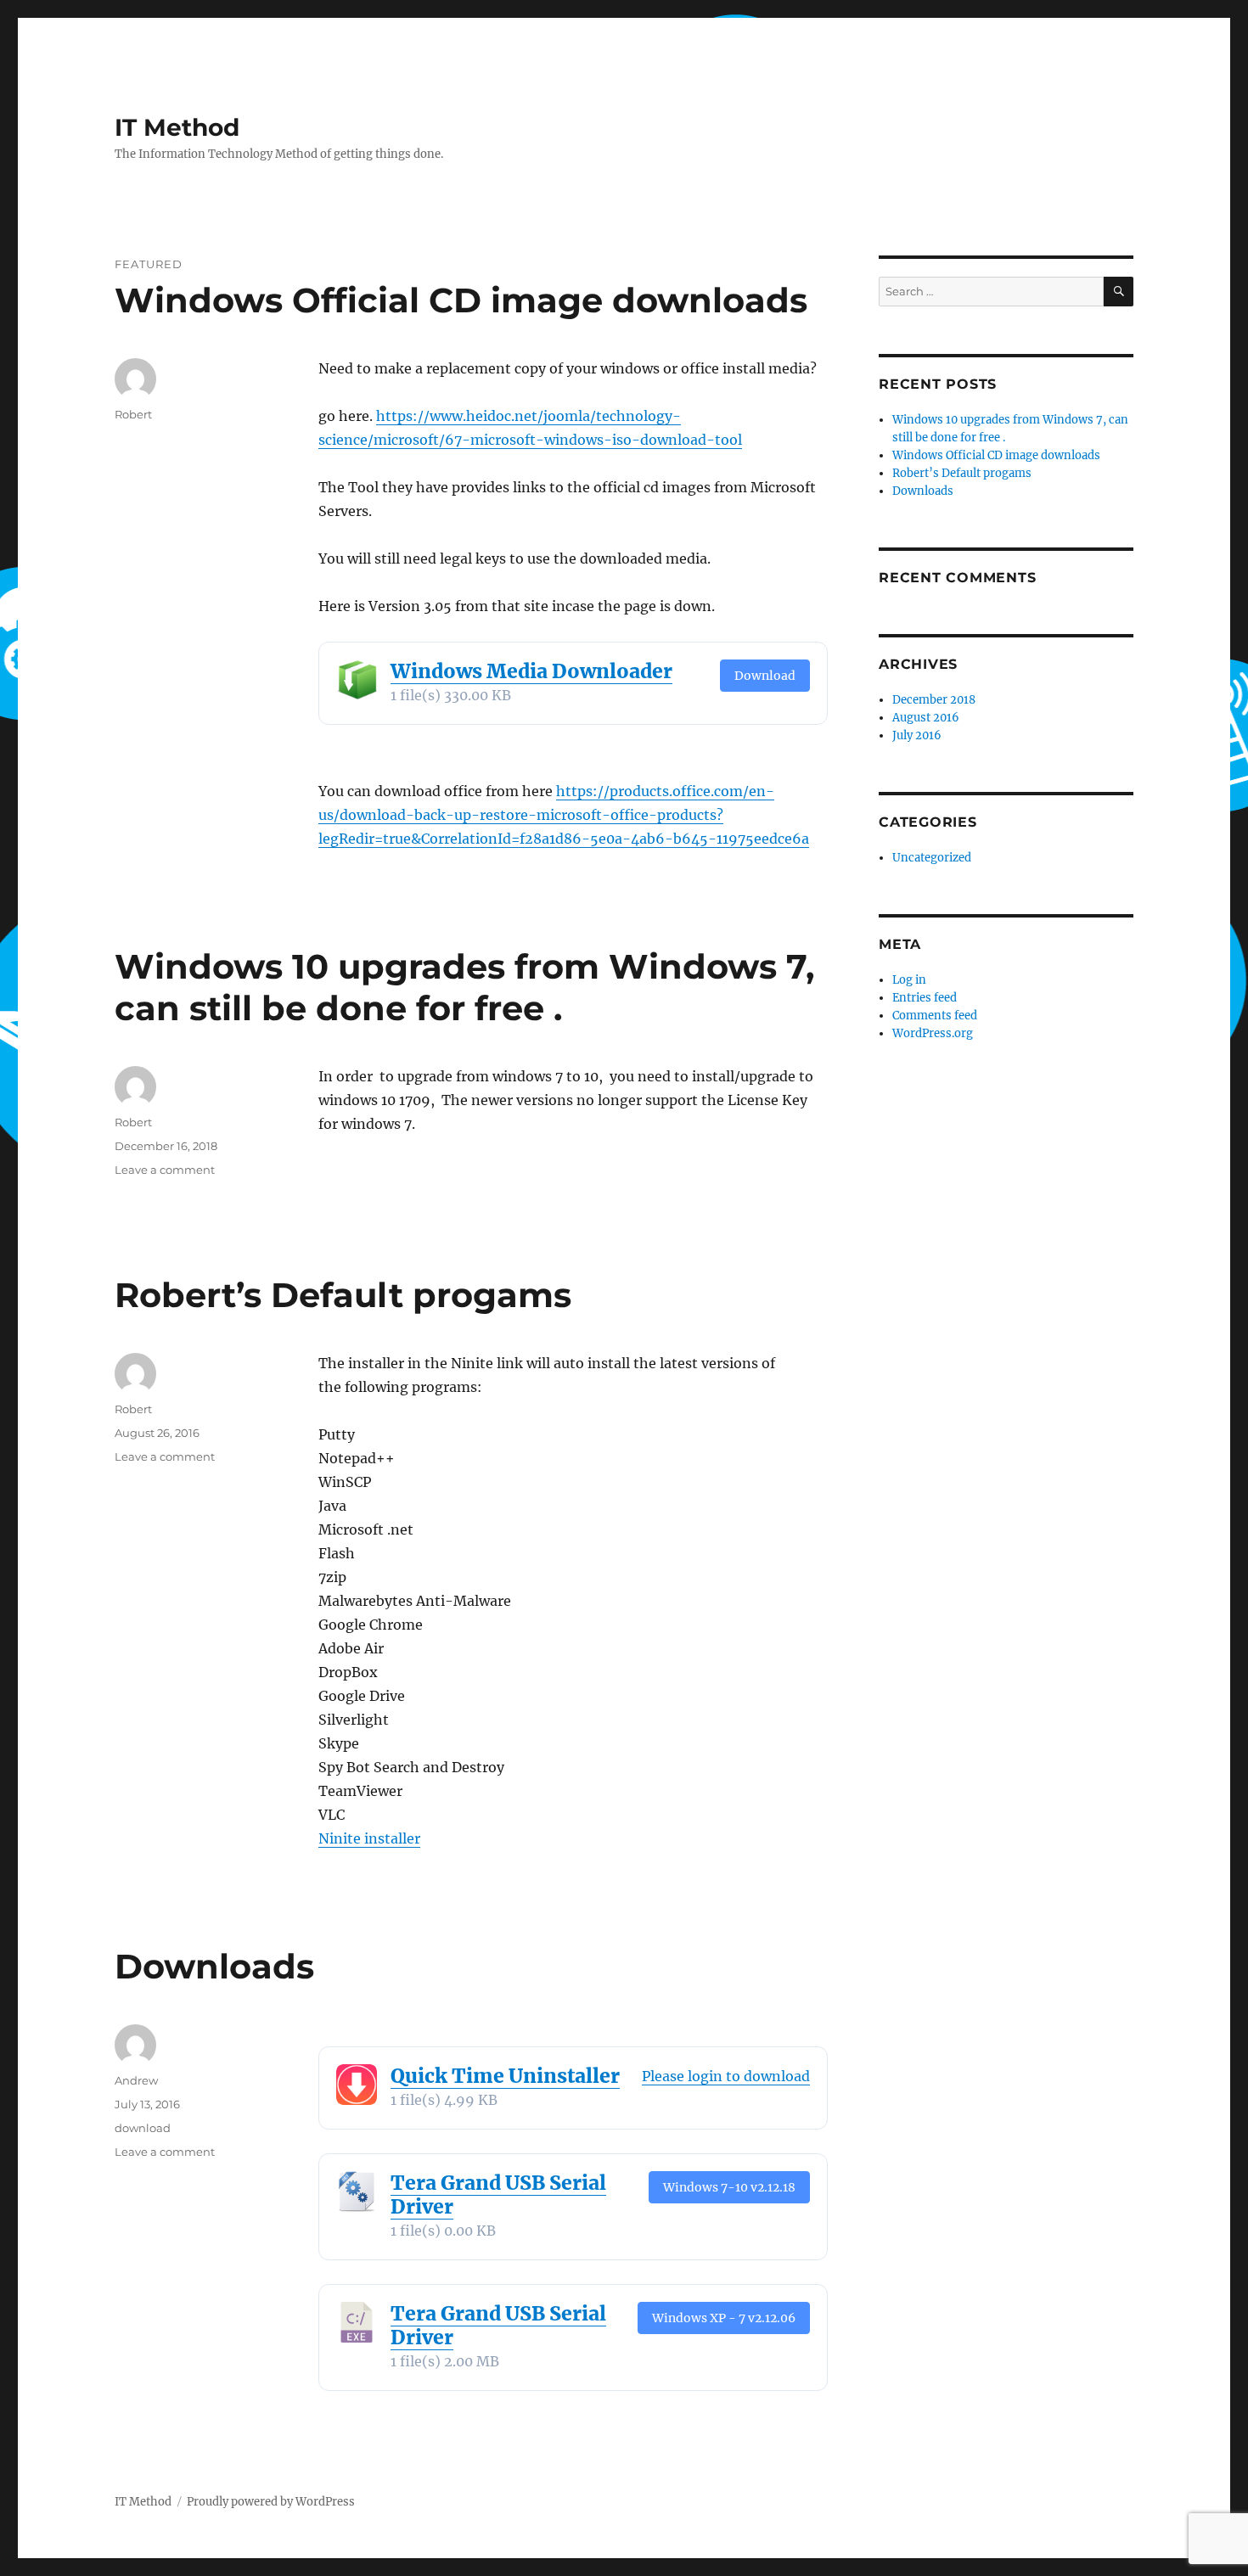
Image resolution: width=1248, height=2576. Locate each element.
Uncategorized (932, 858)
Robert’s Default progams (343, 1295)
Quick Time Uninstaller (505, 2076)
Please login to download (726, 2076)
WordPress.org (933, 1033)
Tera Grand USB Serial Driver (498, 2194)
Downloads (214, 1966)
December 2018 (934, 700)
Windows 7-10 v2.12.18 (729, 2187)
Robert (133, 414)
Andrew (136, 2080)
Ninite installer (369, 1838)
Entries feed (925, 998)
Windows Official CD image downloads (461, 300)
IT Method (177, 127)
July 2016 (917, 735)
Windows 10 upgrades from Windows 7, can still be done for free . (464, 987)
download (143, 2128)
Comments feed (935, 1016)
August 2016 (926, 718)
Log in (909, 980)
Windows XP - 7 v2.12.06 (724, 2318)
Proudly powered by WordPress (271, 2502)
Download (765, 676)
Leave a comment (165, 1170)
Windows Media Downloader (531, 671)
